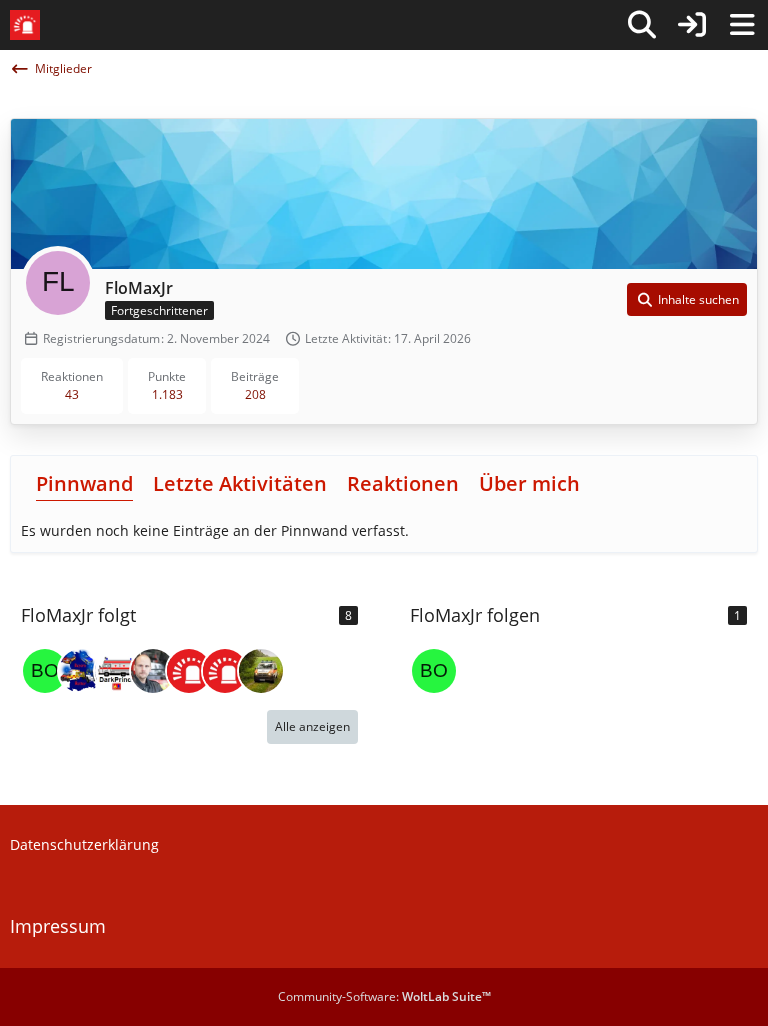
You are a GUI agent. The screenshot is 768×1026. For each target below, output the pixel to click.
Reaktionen (403, 483)
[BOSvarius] (45, 671)
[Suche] (642, 25)
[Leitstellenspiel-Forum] (25, 25)
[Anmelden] (692, 25)
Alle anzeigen (312, 726)
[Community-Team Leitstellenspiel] (189, 671)
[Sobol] (261, 671)
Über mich (529, 483)
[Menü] (742, 25)
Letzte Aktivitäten (240, 483)
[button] (687, 300)
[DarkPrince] (117, 671)
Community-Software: (384, 996)
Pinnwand (84, 483)
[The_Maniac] (81, 671)
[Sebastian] (153, 671)
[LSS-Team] (225, 671)
